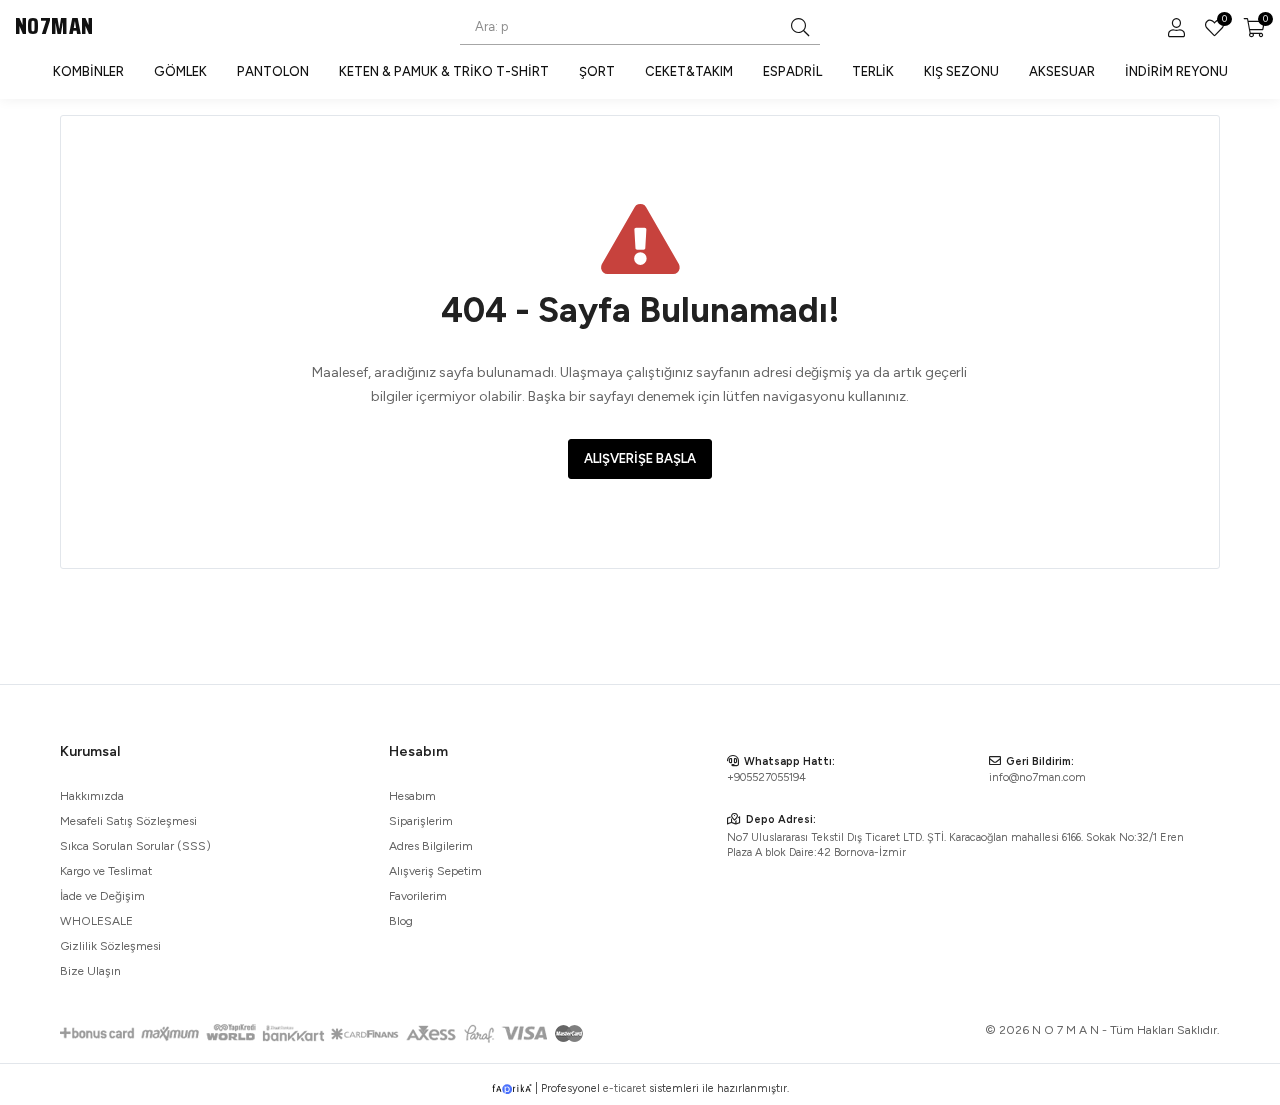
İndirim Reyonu (1176, 71)
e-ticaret (624, 1088)
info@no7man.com (1037, 777)
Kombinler (88, 71)
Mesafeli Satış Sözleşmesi (128, 821)
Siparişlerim (421, 821)
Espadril (792, 71)
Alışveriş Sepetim (435, 871)
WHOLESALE (96, 921)
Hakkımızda (92, 796)
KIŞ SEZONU (961, 71)
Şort (597, 71)
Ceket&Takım (689, 71)
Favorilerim (1223, 21)
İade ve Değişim (102, 896)
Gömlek (180, 71)
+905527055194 (766, 777)
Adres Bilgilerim (431, 846)
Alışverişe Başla (640, 458)
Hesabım (412, 796)
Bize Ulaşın (90, 971)
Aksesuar (1062, 71)
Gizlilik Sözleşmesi (110, 946)
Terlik (873, 71)
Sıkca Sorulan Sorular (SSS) (135, 846)
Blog (401, 921)
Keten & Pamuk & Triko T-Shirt (444, 71)
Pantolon (273, 71)
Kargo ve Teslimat (106, 871)
